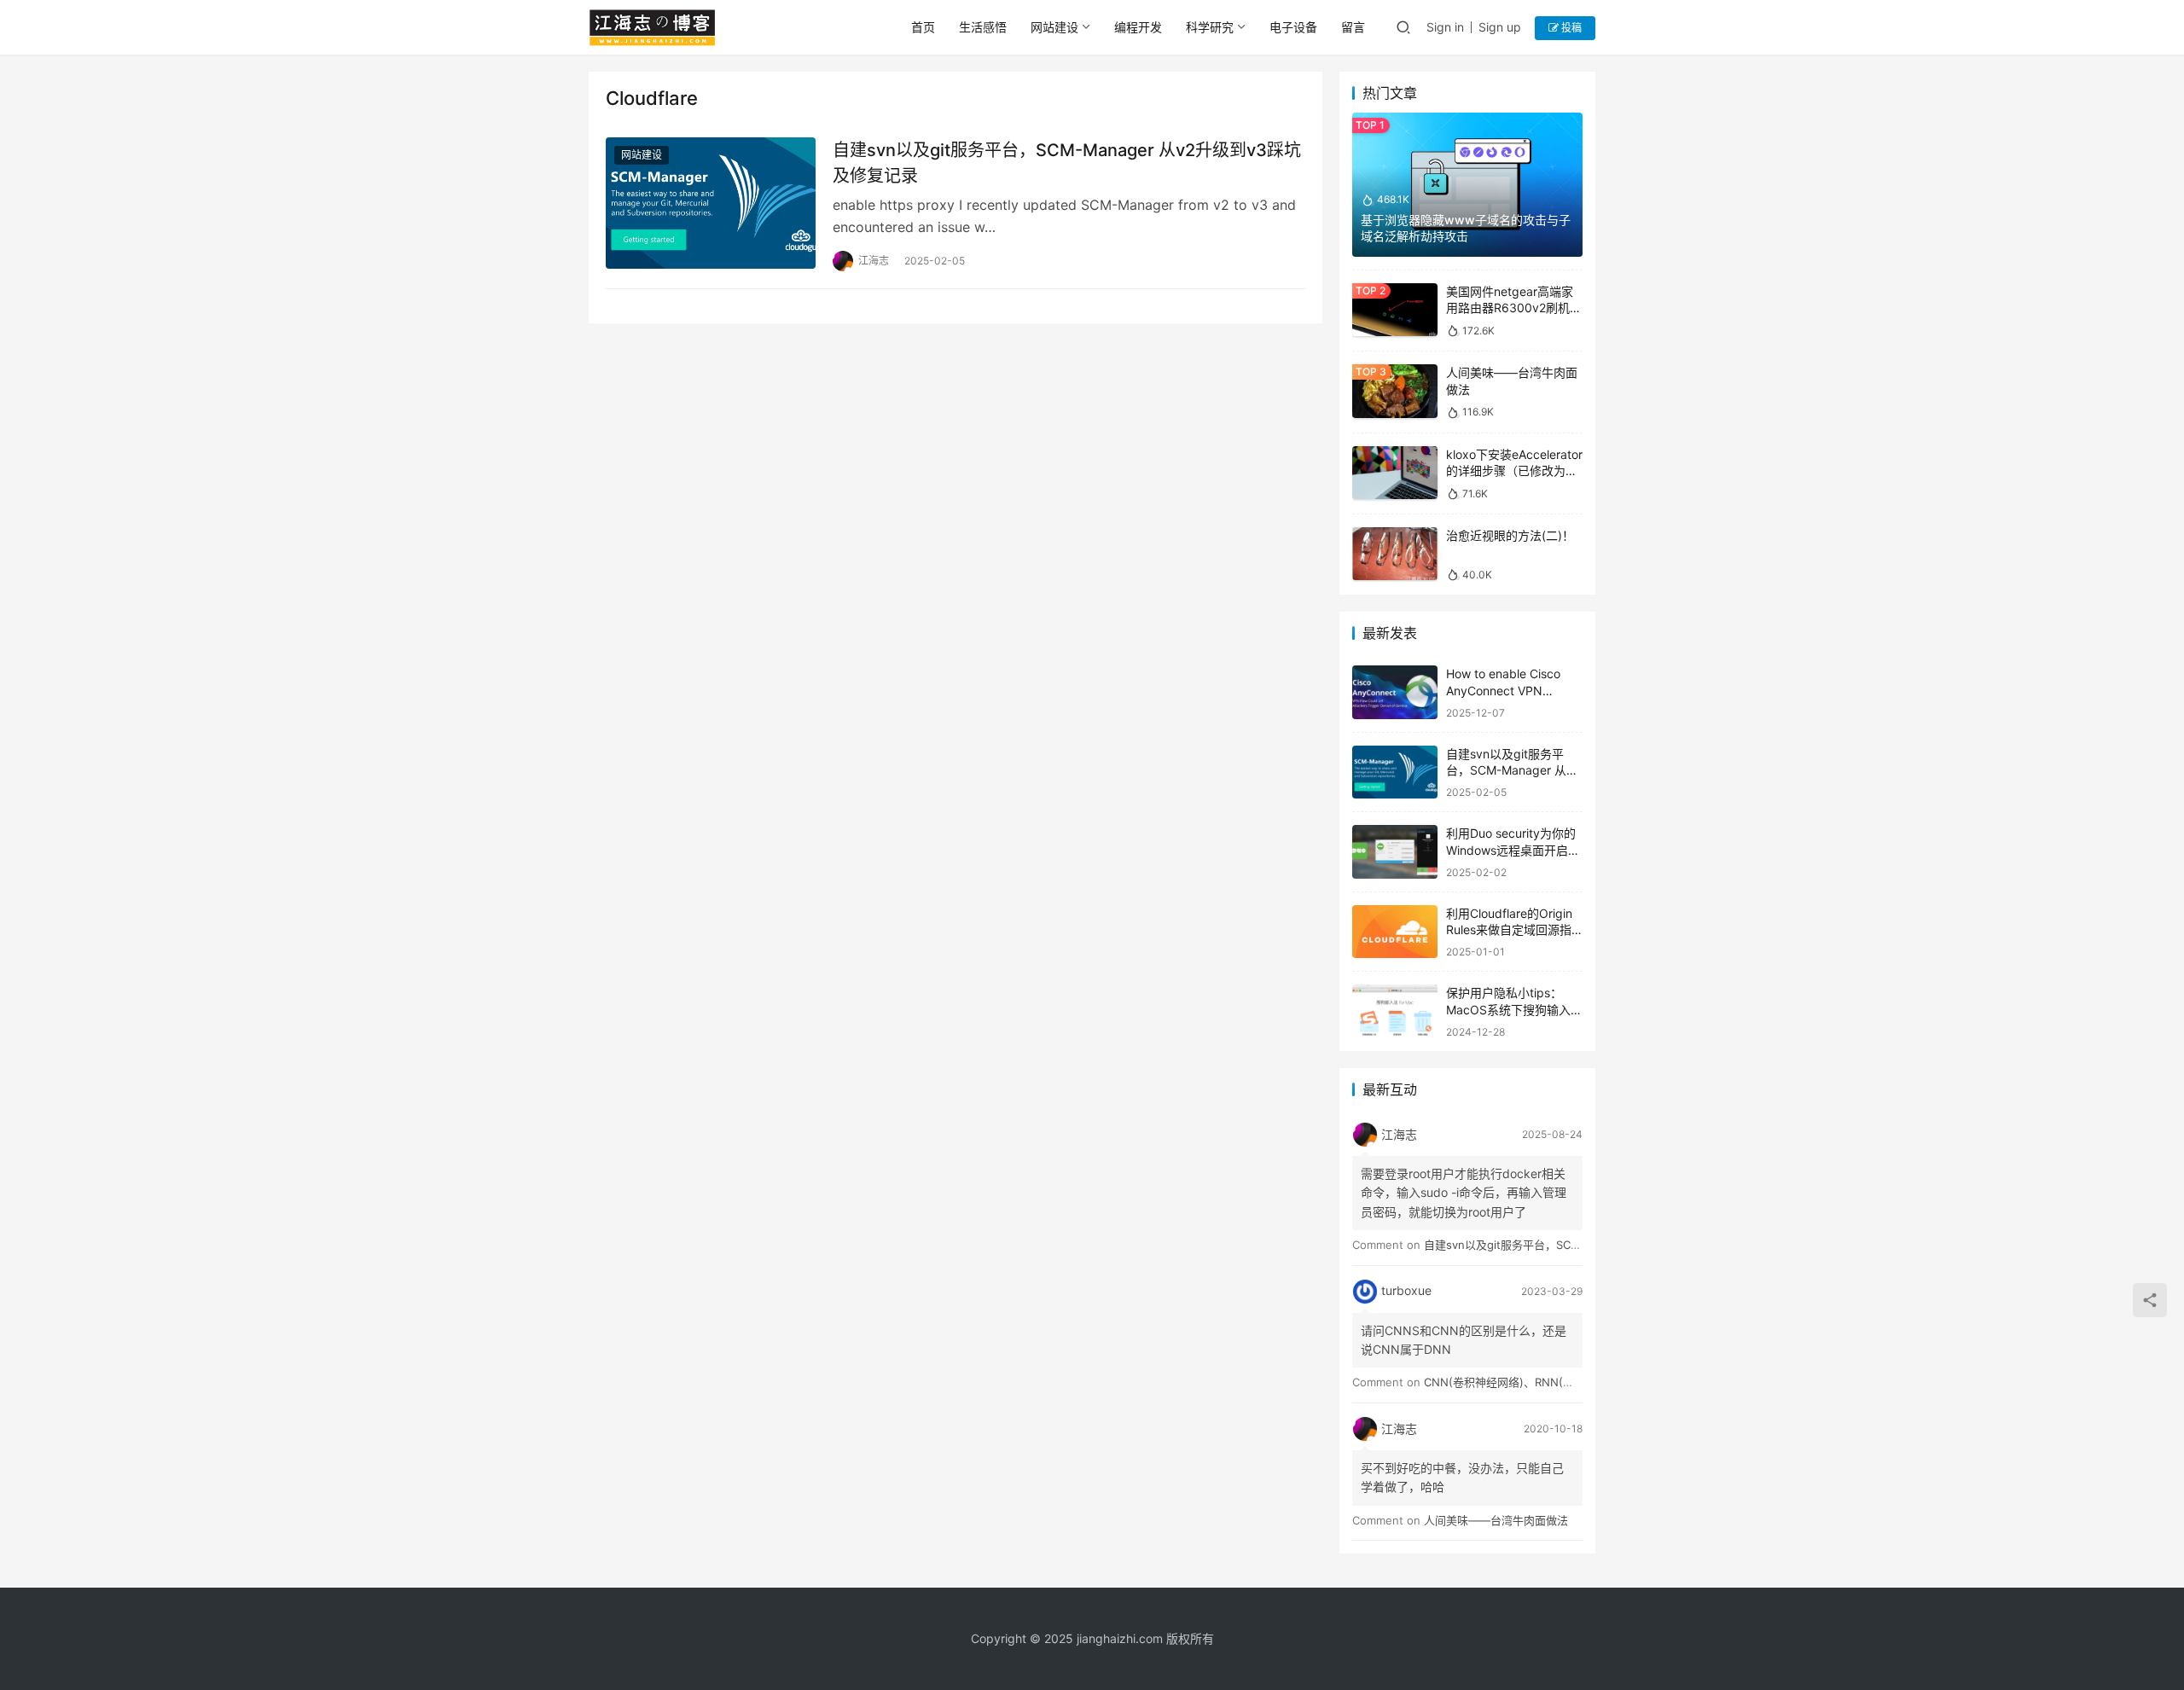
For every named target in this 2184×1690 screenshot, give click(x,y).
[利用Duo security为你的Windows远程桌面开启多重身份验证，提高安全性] (1395, 852)
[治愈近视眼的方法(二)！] (1395, 554)
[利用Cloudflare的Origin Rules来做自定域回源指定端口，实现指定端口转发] (1395, 932)
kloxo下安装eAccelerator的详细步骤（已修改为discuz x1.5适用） (1514, 471)
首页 (923, 27)
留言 (1353, 27)
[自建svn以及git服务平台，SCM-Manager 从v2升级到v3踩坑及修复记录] (711, 203)
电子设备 (1293, 27)
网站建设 (1054, 27)
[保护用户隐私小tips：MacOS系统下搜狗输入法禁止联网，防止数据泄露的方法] (1395, 1011)
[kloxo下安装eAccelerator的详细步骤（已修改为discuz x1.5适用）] (1395, 473)
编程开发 (1138, 27)
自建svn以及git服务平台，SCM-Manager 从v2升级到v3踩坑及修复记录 (1067, 163)
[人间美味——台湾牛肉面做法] (1395, 391)
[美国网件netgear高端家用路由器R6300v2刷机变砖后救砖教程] (1395, 310)
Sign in (1445, 27)
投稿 (1570, 28)
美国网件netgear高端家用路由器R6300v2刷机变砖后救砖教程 (1514, 308)
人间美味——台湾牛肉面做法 (1496, 1520)
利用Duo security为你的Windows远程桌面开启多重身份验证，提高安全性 (1513, 850)
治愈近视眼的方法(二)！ (1510, 535)
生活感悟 (983, 27)
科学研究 (1210, 27)
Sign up (1500, 27)
